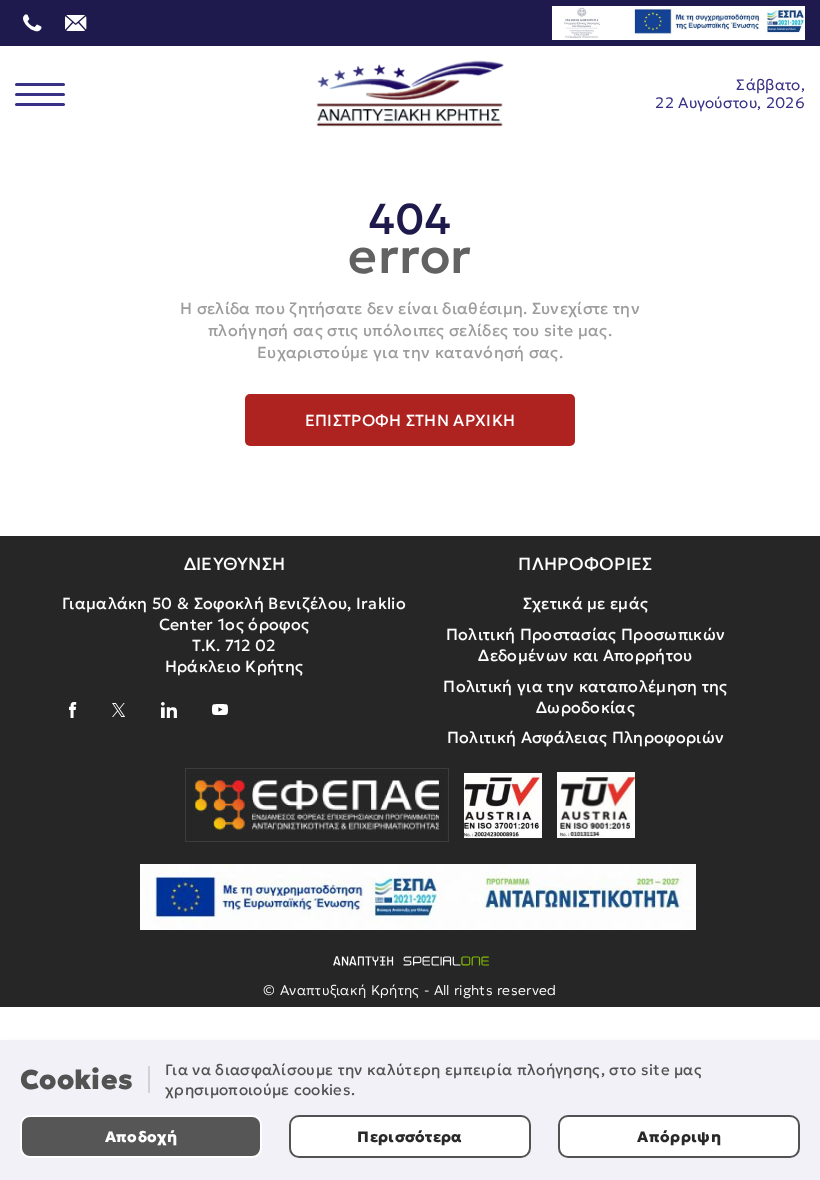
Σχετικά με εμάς (586, 603)
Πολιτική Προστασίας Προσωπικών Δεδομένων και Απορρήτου (586, 644)
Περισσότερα (410, 1136)
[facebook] (73, 710)
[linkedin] (169, 710)
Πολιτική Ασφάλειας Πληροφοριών (586, 737)
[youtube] (220, 709)
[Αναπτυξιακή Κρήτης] (410, 94)
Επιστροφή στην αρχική (410, 420)
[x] (119, 710)
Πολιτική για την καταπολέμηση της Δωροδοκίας (585, 696)
